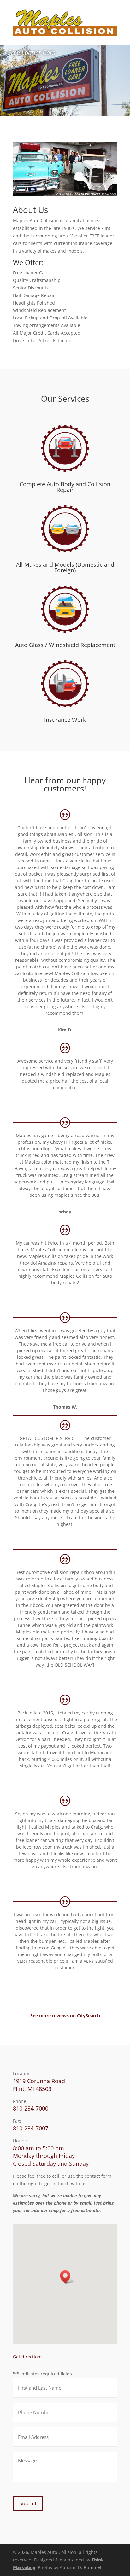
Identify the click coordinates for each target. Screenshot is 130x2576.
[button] (67, 2277)
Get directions (28, 2357)
